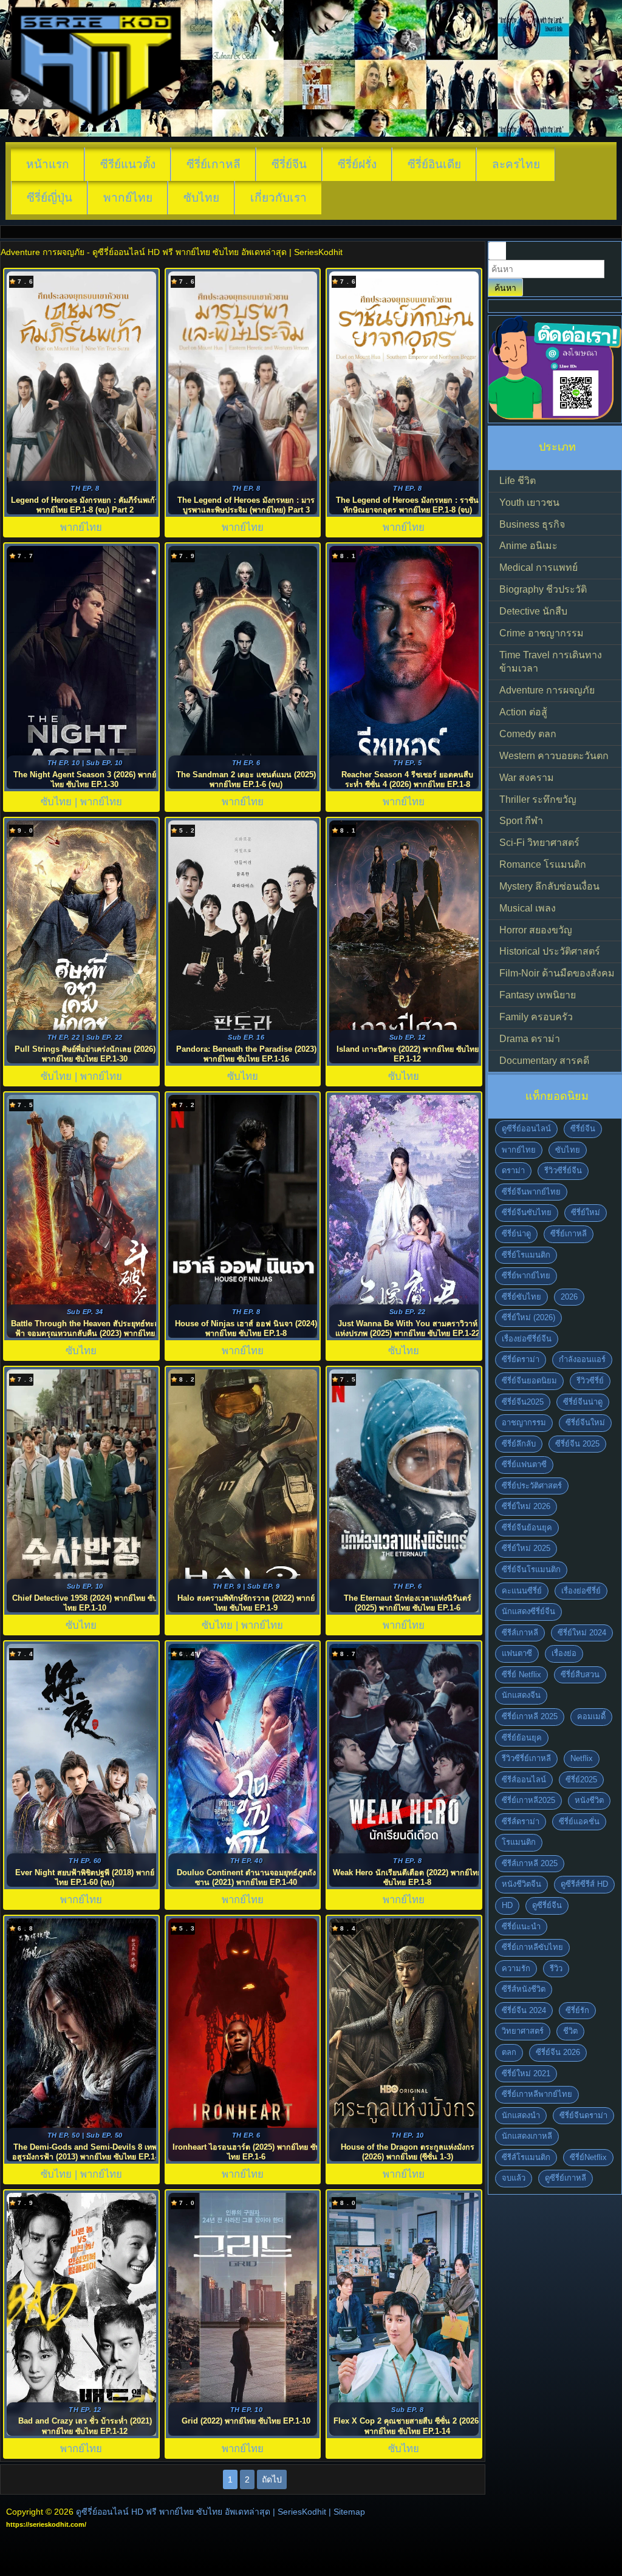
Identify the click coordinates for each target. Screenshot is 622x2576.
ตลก (509, 2052)
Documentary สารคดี (544, 1061)
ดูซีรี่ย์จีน (547, 1905)
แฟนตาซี (517, 1653)
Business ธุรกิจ (532, 524)
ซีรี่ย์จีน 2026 (558, 2052)
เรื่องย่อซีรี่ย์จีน (527, 1339)
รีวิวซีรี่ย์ (590, 1381)
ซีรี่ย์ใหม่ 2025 (526, 1548)
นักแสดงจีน (521, 1695)
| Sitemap (347, 2512)
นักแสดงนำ (521, 2115)
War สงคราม (527, 778)
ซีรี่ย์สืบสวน (580, 1675)
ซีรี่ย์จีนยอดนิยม (529, 1381)
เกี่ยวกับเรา (279, 198)
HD (507, 1905)
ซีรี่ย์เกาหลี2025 (528, 1800)
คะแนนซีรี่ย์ (522, 1591)
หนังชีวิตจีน (521, 1884)
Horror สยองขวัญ (536, 930)
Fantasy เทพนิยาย (538, 995)
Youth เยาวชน (529, 503)
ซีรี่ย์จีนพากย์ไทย (531, 1192)
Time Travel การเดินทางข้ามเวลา (551, 662)
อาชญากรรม (524, 1423)
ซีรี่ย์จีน (289, 164)
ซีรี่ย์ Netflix (521, 1675)
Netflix (582, 1758)
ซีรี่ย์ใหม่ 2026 (526, 1506)
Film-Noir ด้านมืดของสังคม (557, 973)
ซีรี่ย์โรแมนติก (526, 1255)
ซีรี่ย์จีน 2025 (577, 1444)
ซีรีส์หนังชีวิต (524, 1989)
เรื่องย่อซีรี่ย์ (581, 1591)
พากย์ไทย (128, 198)
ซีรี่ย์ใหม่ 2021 (526, 2073)
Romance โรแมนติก (543, 864)
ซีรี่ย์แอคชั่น (579, 1821)
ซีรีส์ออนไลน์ (524, 1780)
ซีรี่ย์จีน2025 (523, 1402)
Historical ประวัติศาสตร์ (550, 951)
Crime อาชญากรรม (542, 633)
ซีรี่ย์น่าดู (516, 1234)
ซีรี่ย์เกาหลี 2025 (530, 1716)
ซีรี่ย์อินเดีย (434, 164)
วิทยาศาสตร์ (523, 2031)
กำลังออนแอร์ (582, 1359)
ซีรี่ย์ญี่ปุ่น (50, 198)
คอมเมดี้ (591, 1716)
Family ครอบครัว (536, 1017)
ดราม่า (513, 1170)
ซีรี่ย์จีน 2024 (524, 2010)
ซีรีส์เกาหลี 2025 (530, 1863)
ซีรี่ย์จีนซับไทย (527, 1212)
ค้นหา (505, 288)
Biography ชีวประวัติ (543, 589)
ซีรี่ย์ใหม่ (586, 1212)
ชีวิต (570, 2031)
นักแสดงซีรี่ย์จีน (528, 1611)
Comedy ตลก (528, 734)
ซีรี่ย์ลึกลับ (519, 1444)
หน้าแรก (48, 164)
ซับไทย (201, 198)
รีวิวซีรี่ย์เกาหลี (526, 1758)
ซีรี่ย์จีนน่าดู (583, 1402)
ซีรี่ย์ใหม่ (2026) (528, 1317)
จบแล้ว (514, 2178)
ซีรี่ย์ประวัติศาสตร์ (532, 1486)
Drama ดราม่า (530, 1039)
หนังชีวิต (589, 1800)
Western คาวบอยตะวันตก (554, 756)
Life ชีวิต (518, 481)
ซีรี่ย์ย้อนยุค (522, 1738)
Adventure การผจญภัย (547, 690)
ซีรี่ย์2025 (581, 1780)
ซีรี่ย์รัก (577, 2010)
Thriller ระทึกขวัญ (538, 799)
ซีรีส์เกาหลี (520, 1633)
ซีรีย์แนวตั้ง (128, 164)
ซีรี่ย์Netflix (588, 2157)
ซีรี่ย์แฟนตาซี (524, 1464)
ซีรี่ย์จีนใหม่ (585, 1423)
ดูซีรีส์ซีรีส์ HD (584, 1884)
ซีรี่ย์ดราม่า (521, 1359)
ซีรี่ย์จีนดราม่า (583, 2115)
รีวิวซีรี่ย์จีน (563, 1170)
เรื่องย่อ (564, 1653)
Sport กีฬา (521, 821)
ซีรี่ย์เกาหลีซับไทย (532, 1947)
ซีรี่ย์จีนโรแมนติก (531, 1569)
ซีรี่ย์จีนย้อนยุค (527, 1528)
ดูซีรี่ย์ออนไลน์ (526, 1129)
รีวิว (556, 1968)
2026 (569, 1297)
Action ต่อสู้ (523, 712)
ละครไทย (516, 164)
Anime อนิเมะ (528, 546)
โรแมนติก (519, 1842)
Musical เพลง (528, 908)
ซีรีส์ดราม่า (521, 1821)
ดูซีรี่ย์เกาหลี (566, 2178)
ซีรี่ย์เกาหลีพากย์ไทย (537, 2094)
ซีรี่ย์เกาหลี (214, 164)
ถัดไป (272, 2479)
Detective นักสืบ (533, 611)
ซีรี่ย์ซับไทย (521, 1297)
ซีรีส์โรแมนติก (526, 2157)
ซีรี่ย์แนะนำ (521, 1927)
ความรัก (516, 1968)
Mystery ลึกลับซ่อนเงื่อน (549, 886)
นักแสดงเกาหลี (527, 2136)
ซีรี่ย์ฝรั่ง (357, 164)
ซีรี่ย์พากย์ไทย (526, 1276)
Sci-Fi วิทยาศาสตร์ (539, 843)
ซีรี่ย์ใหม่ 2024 (582, 1633)
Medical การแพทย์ (538, 567)
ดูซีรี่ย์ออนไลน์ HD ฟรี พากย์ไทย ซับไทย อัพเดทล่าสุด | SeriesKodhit (201, 2512)
